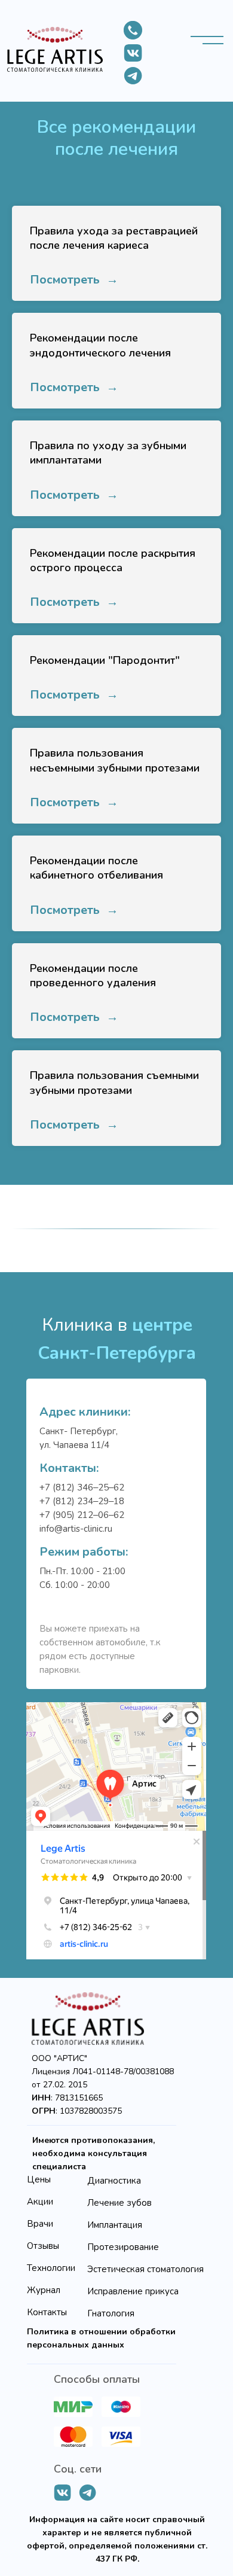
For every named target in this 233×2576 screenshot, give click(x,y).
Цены (39, 2179)
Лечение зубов (119, 2203)
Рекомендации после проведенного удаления (93, 975)
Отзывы (43, 2246)
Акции (40, 2202)
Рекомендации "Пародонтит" (105, 660)
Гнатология (111, 2313)
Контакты (47, 2312)
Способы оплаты (97, 2379)
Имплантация (115, 2225)
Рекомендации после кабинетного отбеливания (96, 868)
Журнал (44, 2290)
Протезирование (123, 2247)
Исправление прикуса (133, 2291)
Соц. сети (78, 2469)
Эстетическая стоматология (145, 2269)
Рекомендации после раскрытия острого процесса (113, 560)
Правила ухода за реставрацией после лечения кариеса (114, 238)
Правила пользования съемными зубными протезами (114, 1083)
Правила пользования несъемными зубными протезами (115, 760)
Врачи (40, 2224)
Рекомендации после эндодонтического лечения (100, 345)
